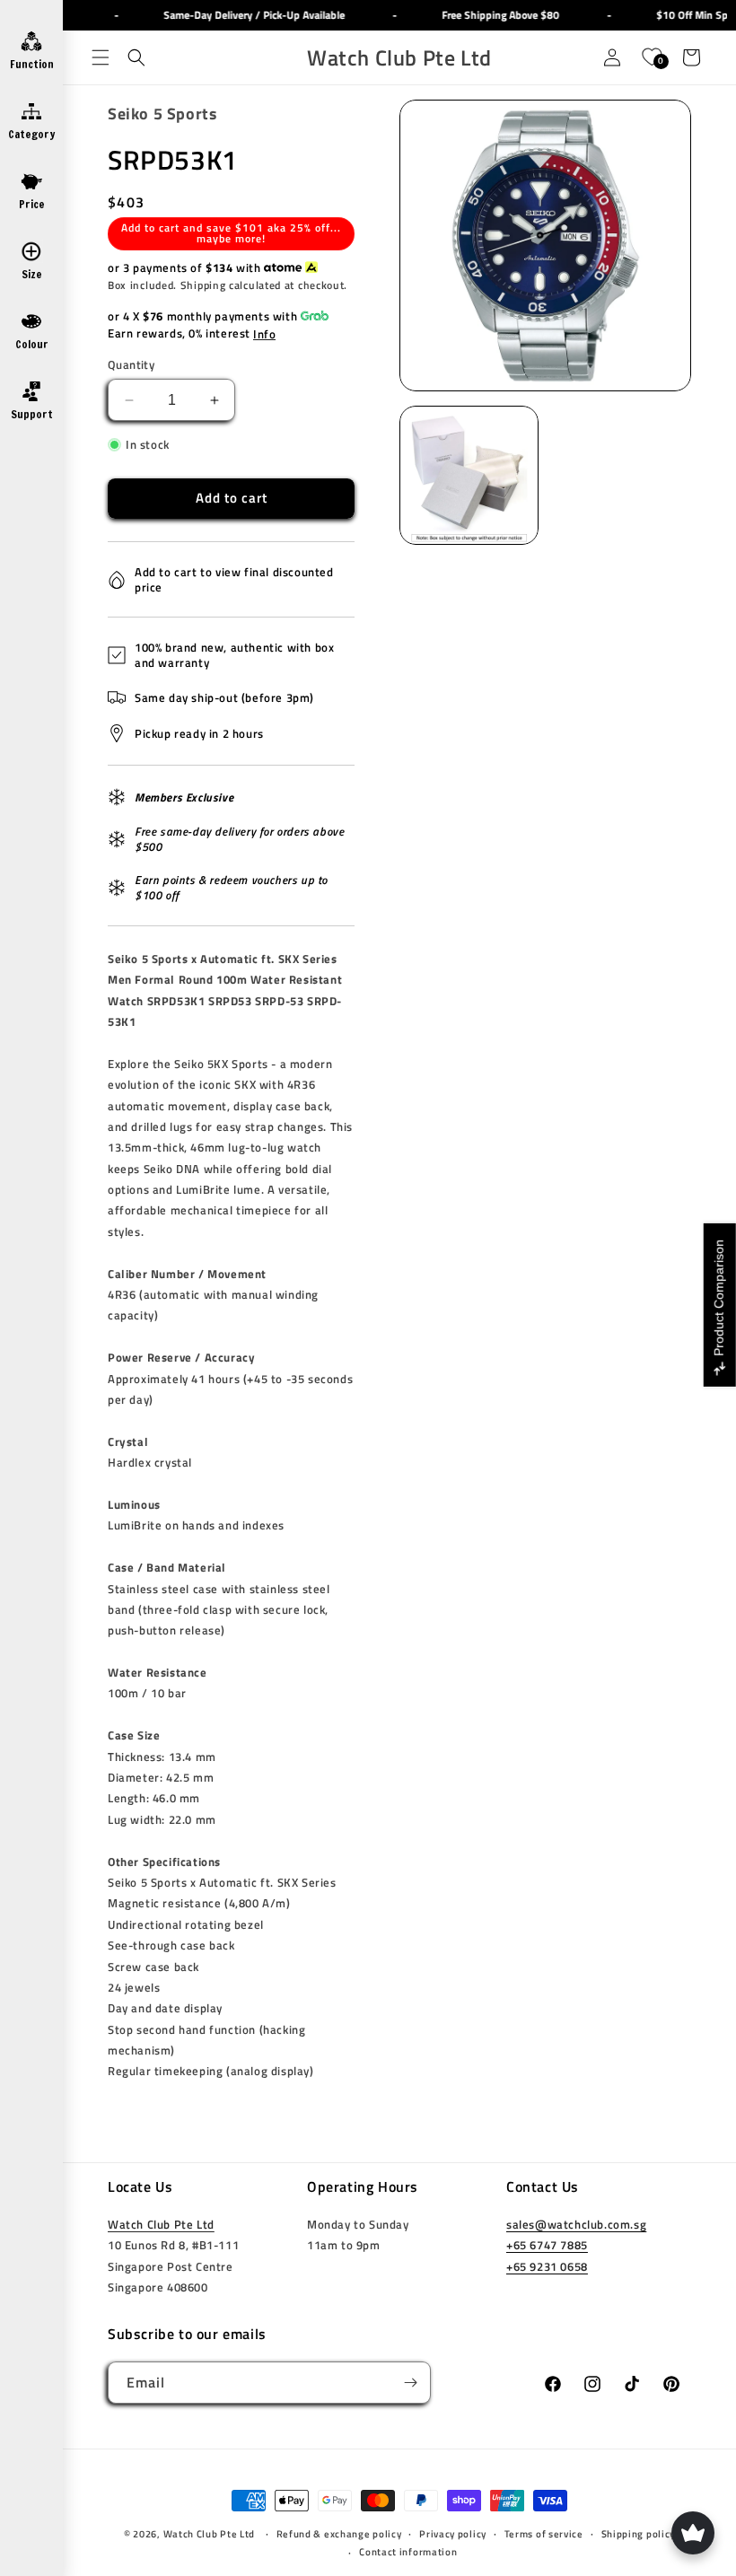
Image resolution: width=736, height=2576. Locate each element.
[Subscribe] (410, 2383)
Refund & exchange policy (339, 2534)
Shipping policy (639, 2534)
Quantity (131, 365)
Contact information (408, 2552)
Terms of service (544, 2534)
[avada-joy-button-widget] (693, 2533)
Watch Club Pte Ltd (161, 2224)
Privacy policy (453, 2534)
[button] (101, 57)
